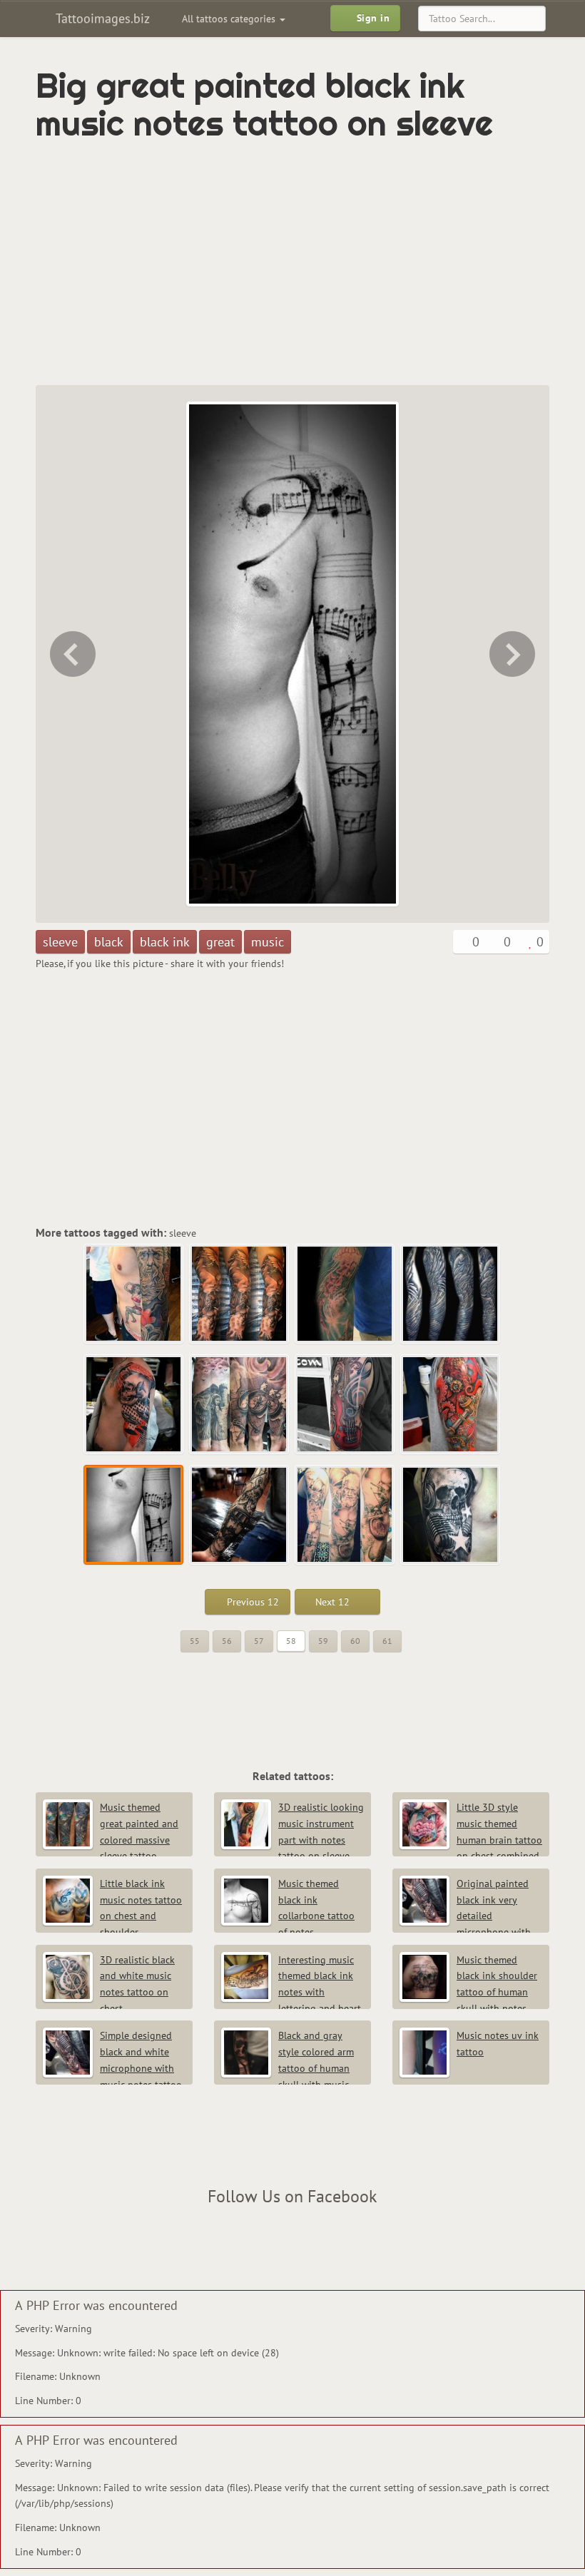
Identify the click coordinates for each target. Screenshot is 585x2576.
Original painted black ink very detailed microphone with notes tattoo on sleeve (465, 1916)
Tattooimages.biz (101, 18)
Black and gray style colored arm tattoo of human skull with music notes (288, 2068)
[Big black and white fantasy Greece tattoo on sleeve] (240, 1294)
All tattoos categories (230, 19)
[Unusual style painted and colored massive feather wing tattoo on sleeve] (451, 1294)
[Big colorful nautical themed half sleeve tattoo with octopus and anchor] (71, 654)
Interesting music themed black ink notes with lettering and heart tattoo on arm (291, 1992)
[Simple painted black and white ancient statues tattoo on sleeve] (345, 1516)
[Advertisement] (203, 264)
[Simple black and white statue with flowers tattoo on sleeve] (134, 1294)
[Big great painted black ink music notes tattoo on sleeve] (134, 1516)
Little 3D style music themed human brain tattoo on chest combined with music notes (471, 1840)
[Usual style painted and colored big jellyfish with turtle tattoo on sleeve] (345, 1294)
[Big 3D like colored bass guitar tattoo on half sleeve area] (345, 1405)
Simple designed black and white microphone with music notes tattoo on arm (112, 2068)
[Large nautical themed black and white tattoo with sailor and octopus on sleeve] (514, 654)
